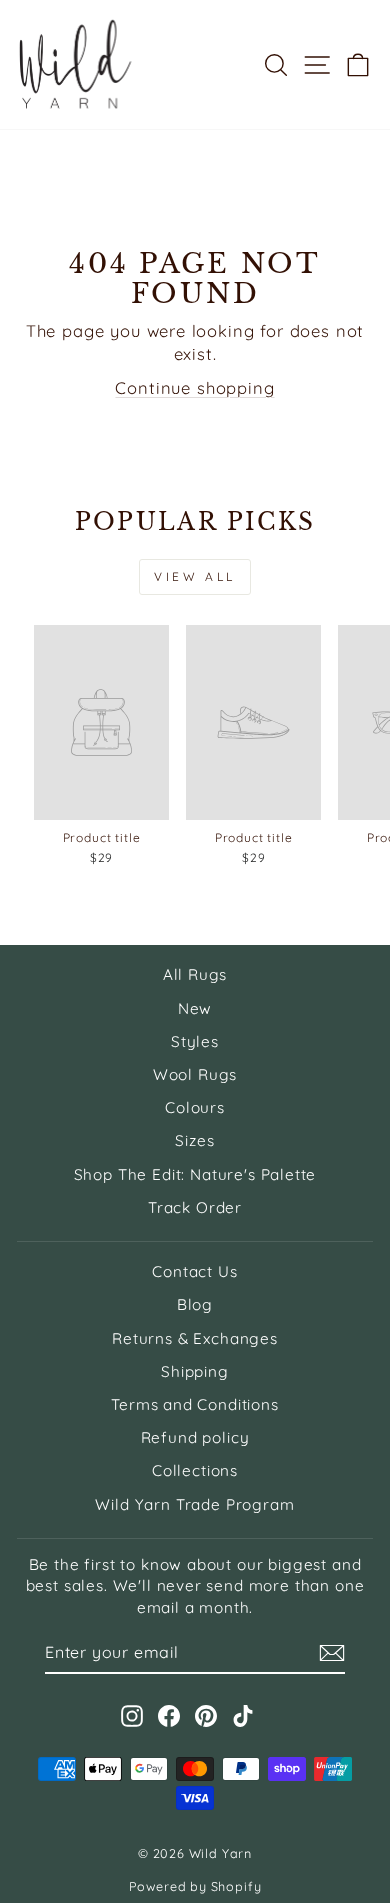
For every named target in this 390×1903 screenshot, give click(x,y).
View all (195, 576)
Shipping (195, 1371)
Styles (195, 1041)
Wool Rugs (195, 1074)
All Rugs (195, 974)
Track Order (195, 1207)
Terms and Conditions (195, 1404)
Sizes (194, 1140)
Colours (195, 1107)
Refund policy (195, 1437)
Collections (195, 1470)
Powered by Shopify (195, 1886)
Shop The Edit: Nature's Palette (195, 1174)
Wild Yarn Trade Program (194, 1504)
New (195, 1008)
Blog (195, 1304)
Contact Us (194, 1271)
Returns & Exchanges (195, 1338)
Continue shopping (194, 387)
